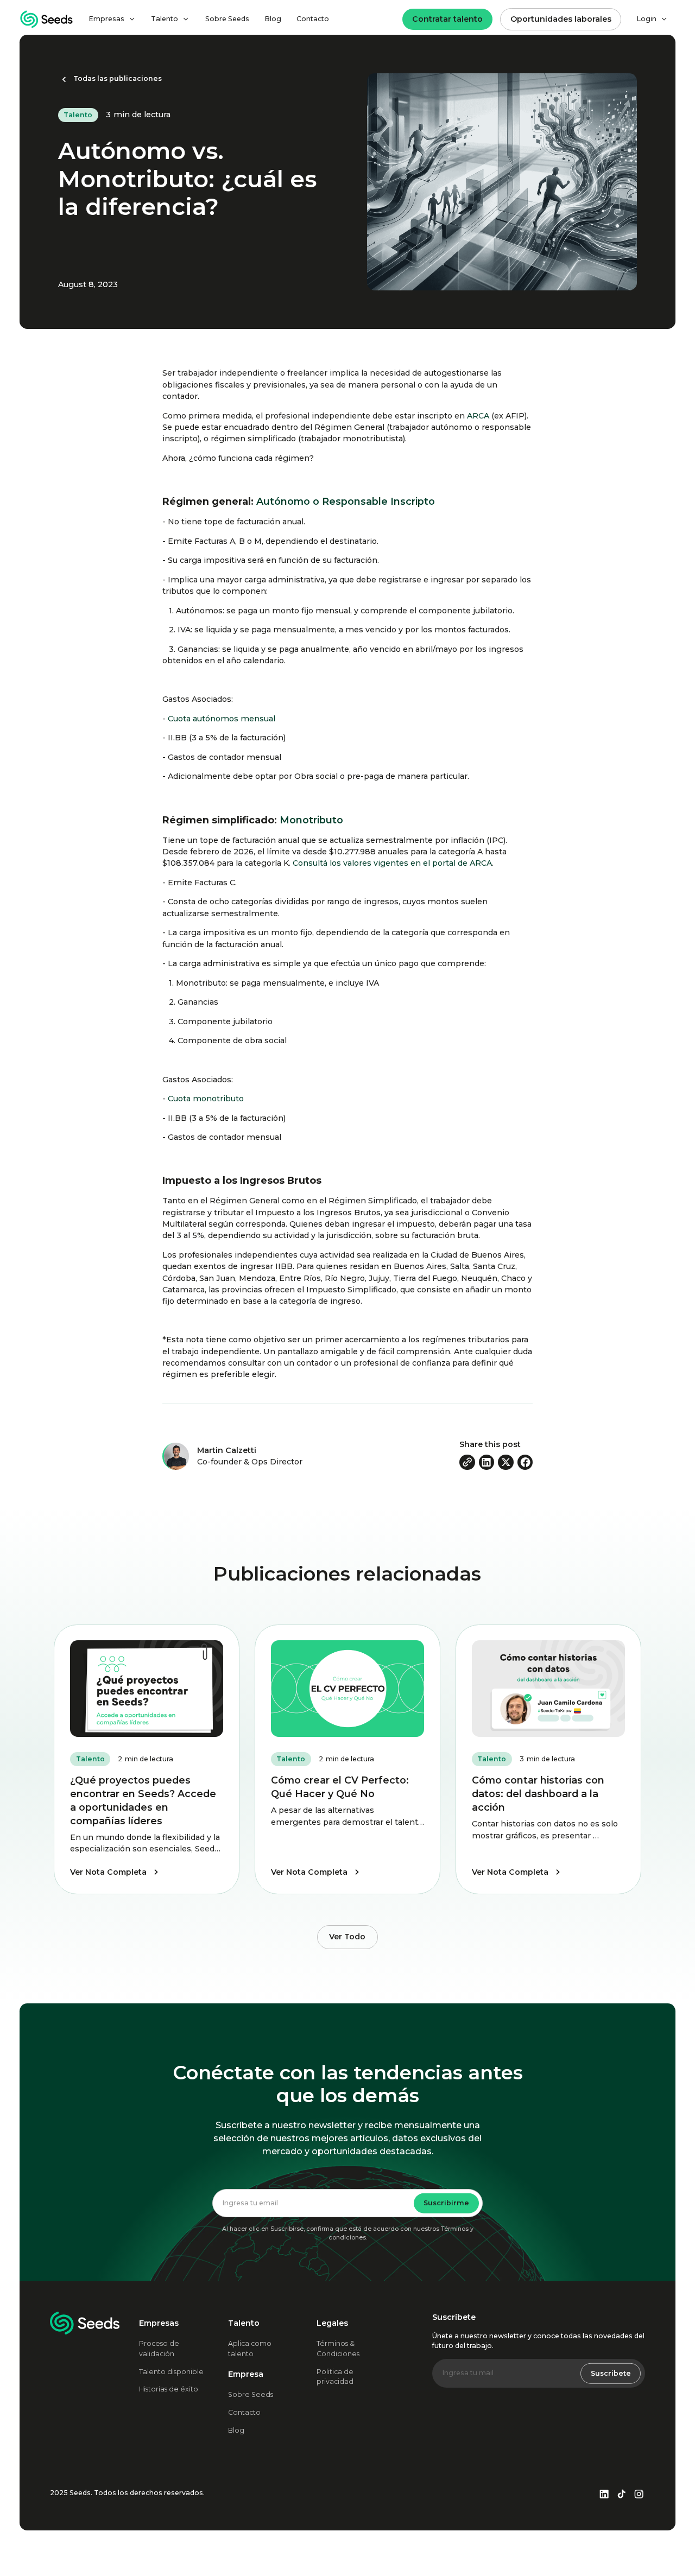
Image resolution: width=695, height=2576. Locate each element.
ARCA (478, 416)
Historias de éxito (169, 2389)
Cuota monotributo (206, 1099)
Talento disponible (171, 2372)
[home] (47, 19)
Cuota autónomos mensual (222, 719)
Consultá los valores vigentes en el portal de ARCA (392, 863)
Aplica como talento (250, 2349)
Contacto (313, 19)
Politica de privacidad (335, 2377)
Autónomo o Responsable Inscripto (344, 501)
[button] (112, 19)
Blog (273, 19)
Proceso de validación (159, 2349)
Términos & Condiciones (338, 2349)
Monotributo (311, 820)
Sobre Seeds (227, 19)
